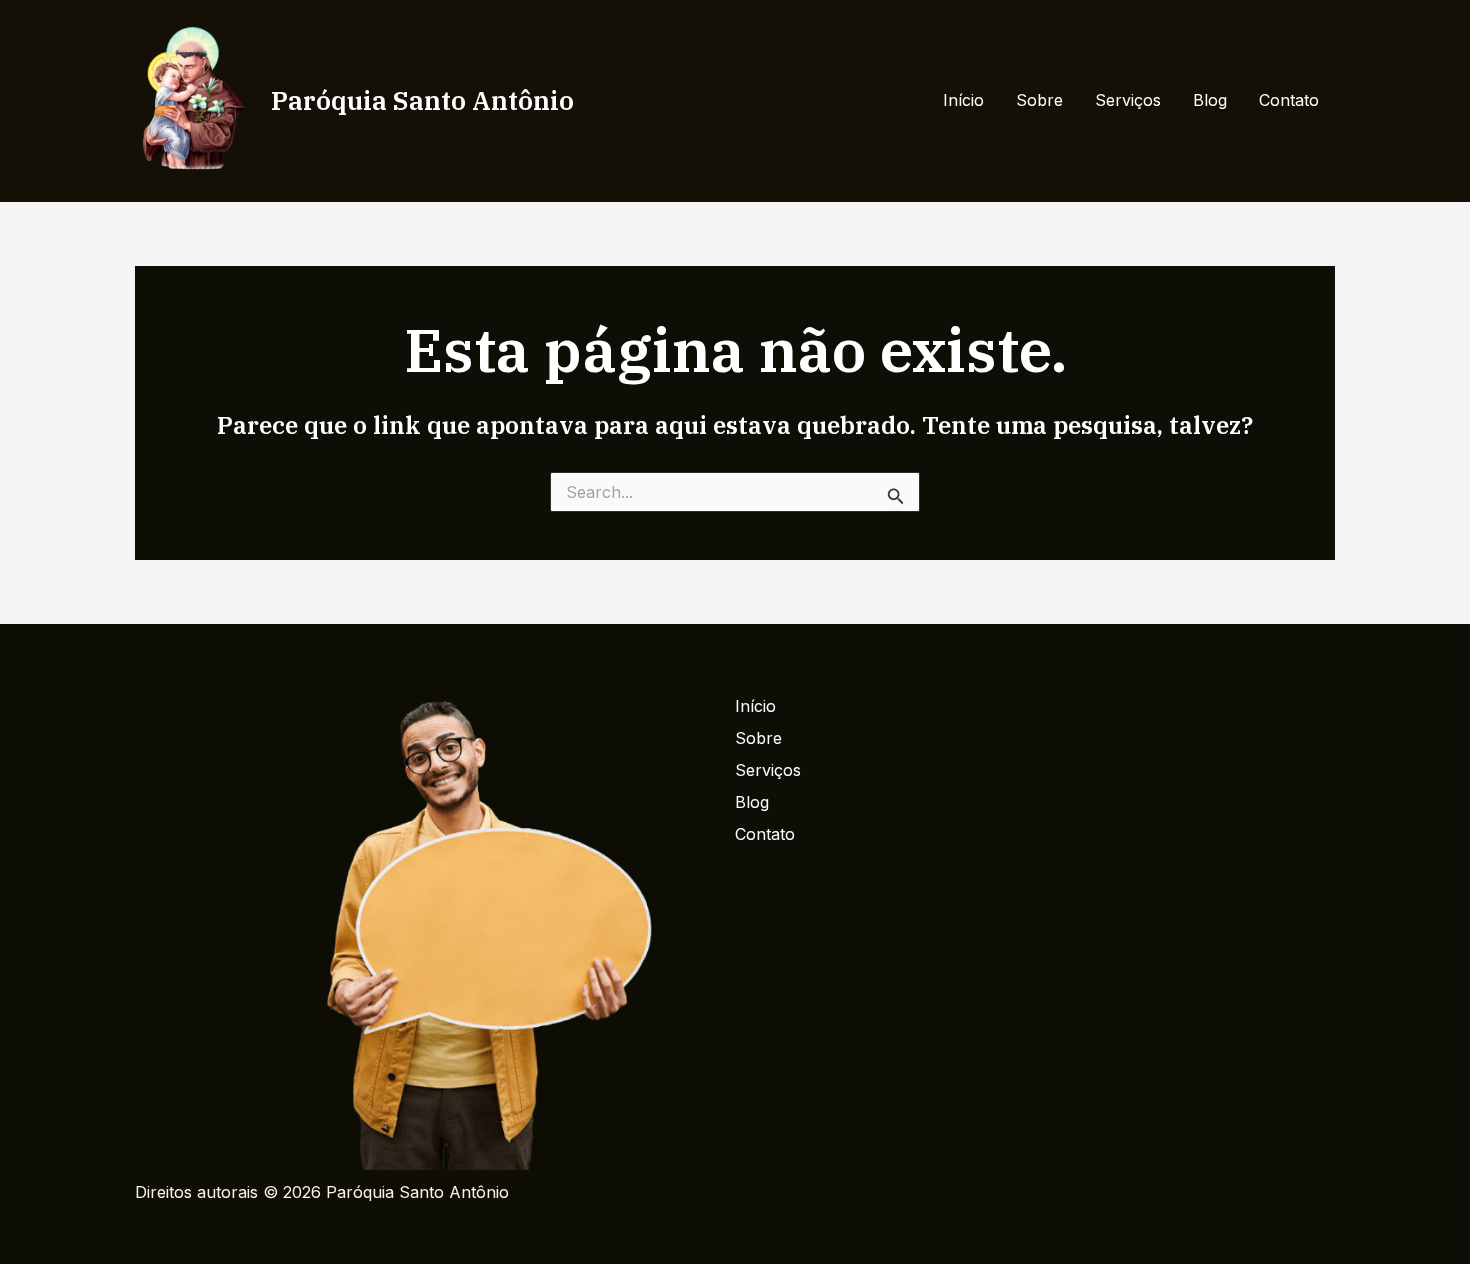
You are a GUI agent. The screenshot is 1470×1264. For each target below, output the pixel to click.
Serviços (1128, 100)
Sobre (1039, 100)
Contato (1289, 100)
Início (963, 100)
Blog (1210, 100)
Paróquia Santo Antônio (422, 100)
